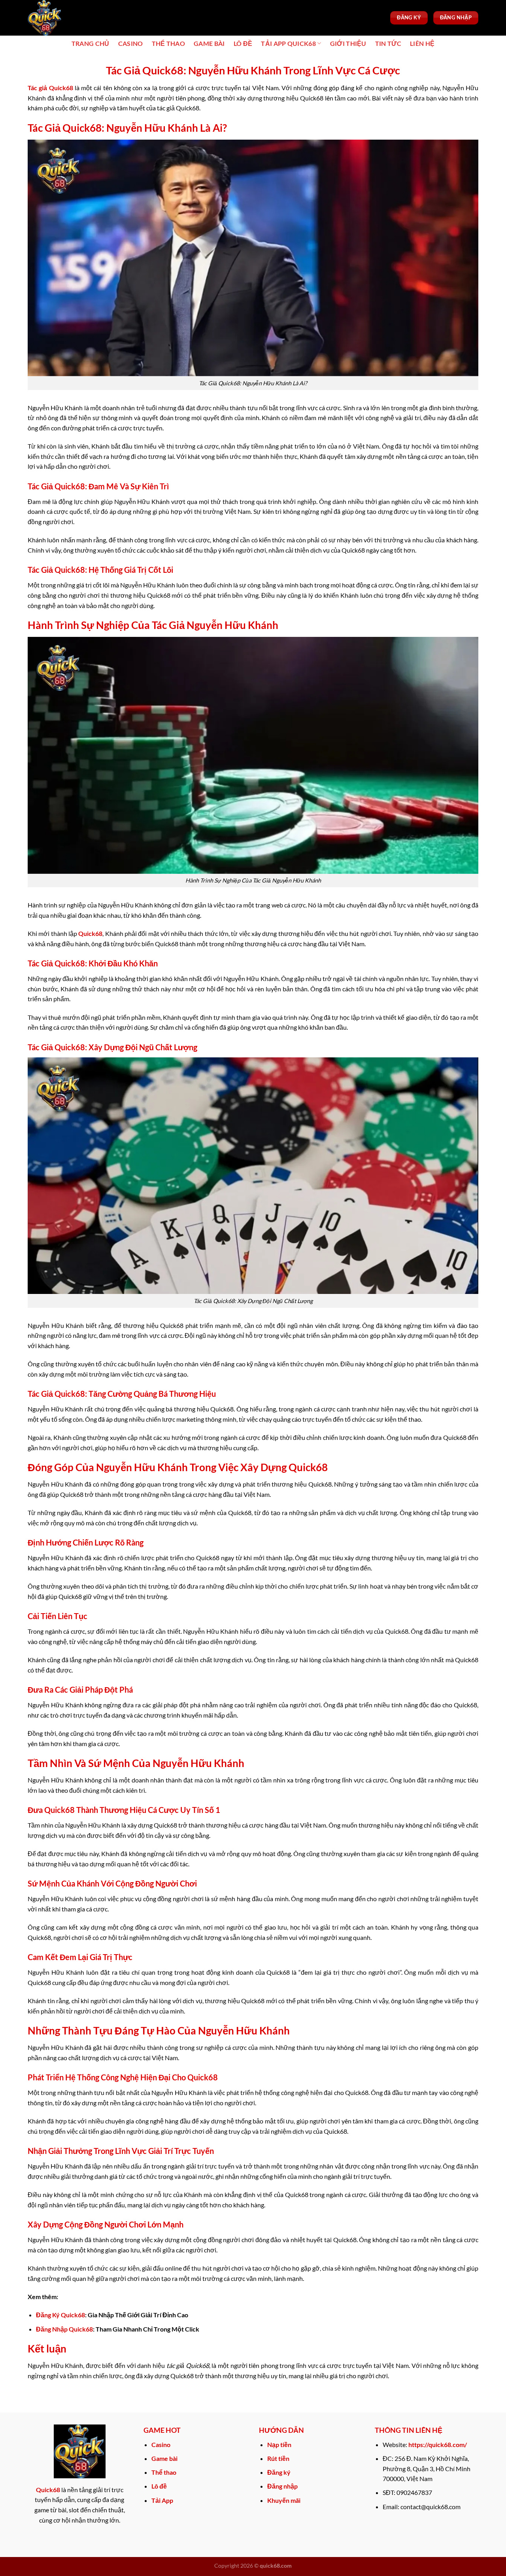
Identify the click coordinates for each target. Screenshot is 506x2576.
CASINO (131, 43)
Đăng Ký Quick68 (60, 2315)
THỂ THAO (169, 43)
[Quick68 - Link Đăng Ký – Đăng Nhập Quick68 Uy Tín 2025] (67, 18)
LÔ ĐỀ (243, 43)
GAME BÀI (209, 43)
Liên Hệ (422, 43)
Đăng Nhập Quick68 (64, 2329)
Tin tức (388, 43)
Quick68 (90, 933)
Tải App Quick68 (288, 43)
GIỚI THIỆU (348, 43)
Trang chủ (91, 43)
